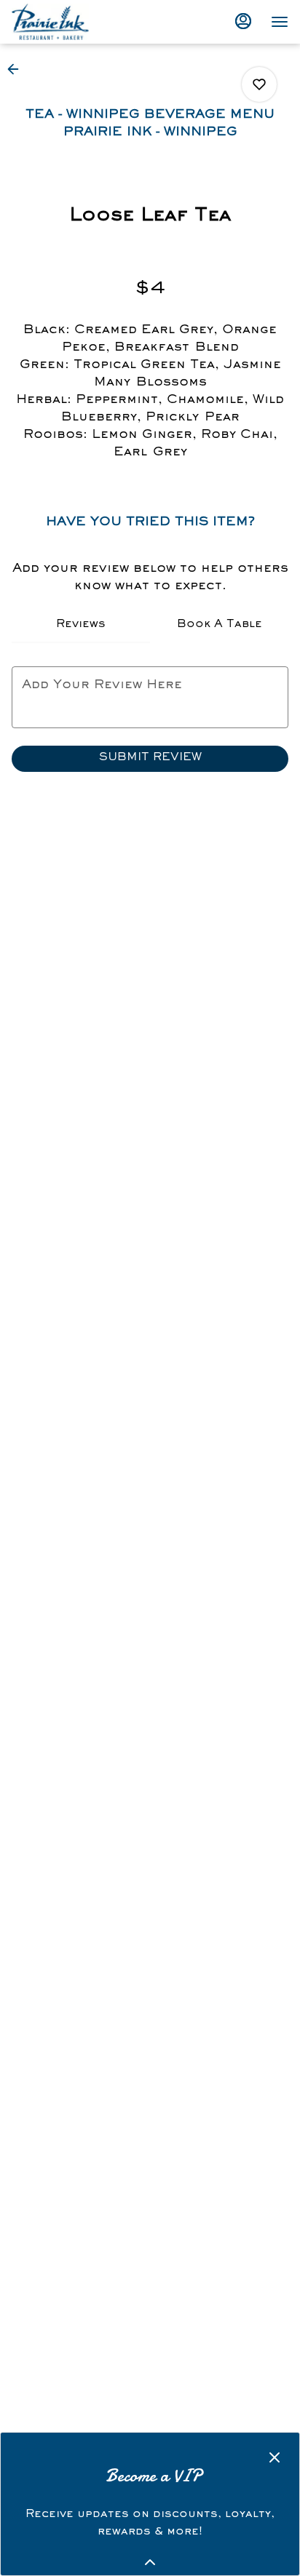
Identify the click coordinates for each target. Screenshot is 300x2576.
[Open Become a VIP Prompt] (150, 2562)
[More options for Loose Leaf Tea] (259, 84)
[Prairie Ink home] (77, 22)
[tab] (81, 626)
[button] (17, 69)
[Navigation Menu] (280, 22)
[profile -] (243, 21)
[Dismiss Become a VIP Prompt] (275, 2457)
